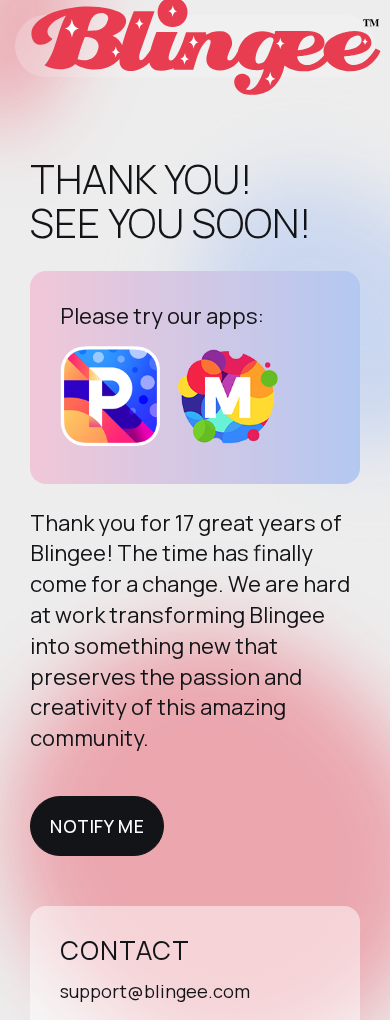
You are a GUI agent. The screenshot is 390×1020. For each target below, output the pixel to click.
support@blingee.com (155, 991)
